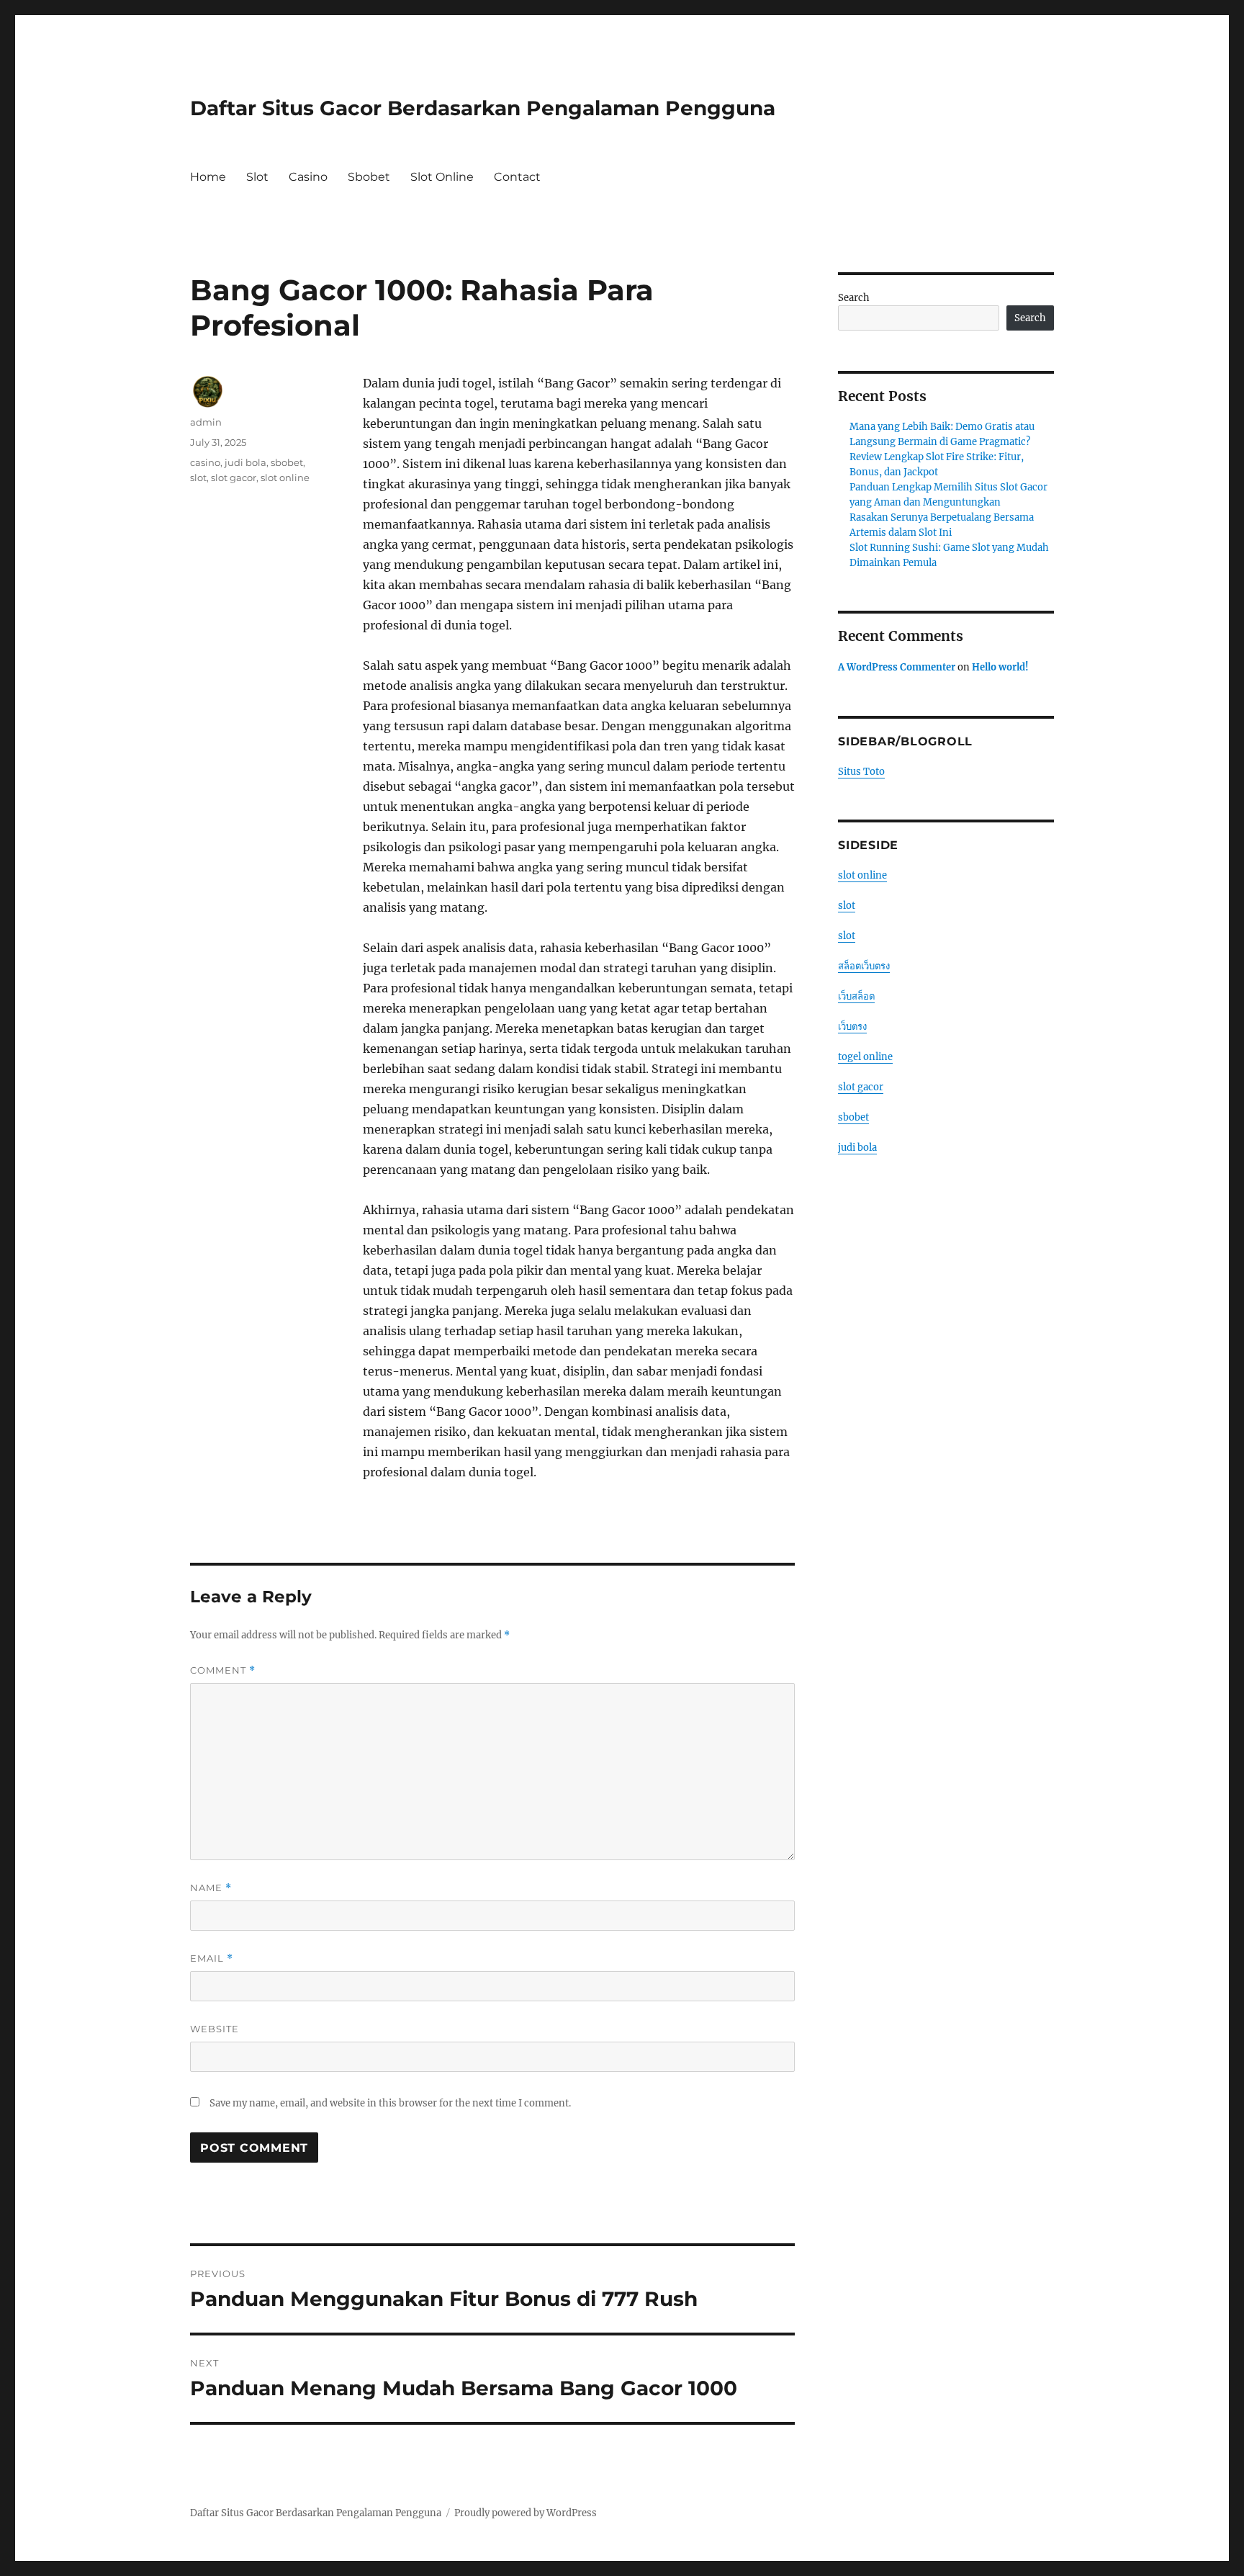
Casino (308, 177)
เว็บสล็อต (856, 996)
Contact (517, 177)
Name (211, 1888)
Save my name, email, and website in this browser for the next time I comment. (390, 2103)
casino (205, 462)
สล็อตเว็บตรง (864, 966)
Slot (257, 177)
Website (215, 2029)
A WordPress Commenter (897, 667)
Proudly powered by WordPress (526, 2513)
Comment (223, 1670)
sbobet (287, 462)
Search (854, 298)
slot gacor (234, 477)
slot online (285, 477)
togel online (865, 1057)
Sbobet (369, 177)
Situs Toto (861, 772)
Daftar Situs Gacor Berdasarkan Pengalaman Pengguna (483, 108)
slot (198, 477)
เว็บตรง (852, 1027)
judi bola (245, 462)
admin (206, 422)
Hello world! (1000, 667)
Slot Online (442, 177)
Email (212, 1958)
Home (208, 177)
